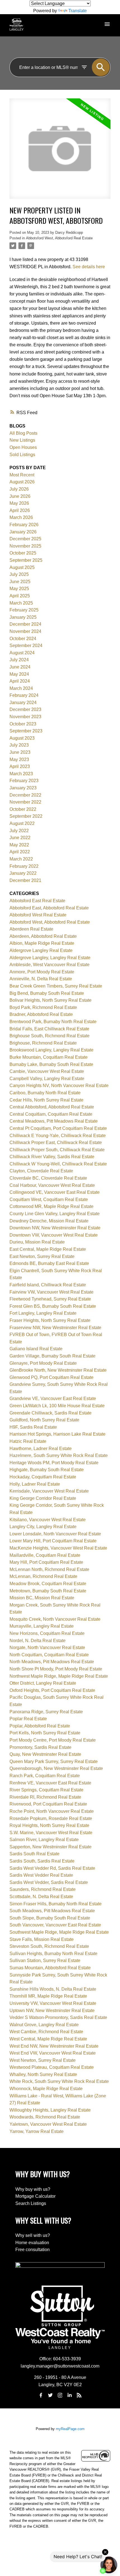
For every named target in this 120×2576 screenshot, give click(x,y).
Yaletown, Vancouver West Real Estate (48, 2124)
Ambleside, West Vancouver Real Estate (50, 965)
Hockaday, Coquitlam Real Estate (43, 1477)
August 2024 (22, 653)
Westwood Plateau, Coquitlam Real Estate (52, 2067)
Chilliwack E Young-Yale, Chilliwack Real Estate (58, 1136)
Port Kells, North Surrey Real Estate (45, 1733)
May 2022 (19, 845)
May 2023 (19, 759)
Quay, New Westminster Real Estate (45, 1754)
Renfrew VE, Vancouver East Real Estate (50, 1783)
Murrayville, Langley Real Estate (42, 1626)
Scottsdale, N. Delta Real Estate (41, 1897)
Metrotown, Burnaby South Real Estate (48, 1591)
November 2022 (25, 802)
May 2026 (19, 503)
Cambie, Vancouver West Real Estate (47, 1071)
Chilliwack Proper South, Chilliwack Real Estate (57, 1150)
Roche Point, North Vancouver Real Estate (52, 1811)
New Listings (22, 440)
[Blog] (79, 2395)
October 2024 (23, 639)
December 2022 (25, 795)
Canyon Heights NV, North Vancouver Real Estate (59, 1086)
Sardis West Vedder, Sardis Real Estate (49, 1882)
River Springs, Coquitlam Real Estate (46, 1790)
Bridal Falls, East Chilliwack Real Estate (49, 1029)
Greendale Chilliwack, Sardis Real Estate (51, 1413)
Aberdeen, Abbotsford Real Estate (43, 936)
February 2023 (24, 781)
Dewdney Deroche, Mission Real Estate (49, 1221)
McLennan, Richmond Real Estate (43, 1576)
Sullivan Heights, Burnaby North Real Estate (53, 1954)
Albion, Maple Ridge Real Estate (42, 943)
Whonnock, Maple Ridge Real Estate (46, 2089)
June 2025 (20, 582)
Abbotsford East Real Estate (37, 901)
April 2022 (20, 852)
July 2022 (19, 831)
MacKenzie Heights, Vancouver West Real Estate (58, 1548)
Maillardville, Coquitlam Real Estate (45, 1555)
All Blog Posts (23, 433)
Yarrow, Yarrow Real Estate (37, 2131)
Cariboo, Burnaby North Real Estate (45, 1093)
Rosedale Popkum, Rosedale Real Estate (51, 1818)
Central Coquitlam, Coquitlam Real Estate (51, 1114)
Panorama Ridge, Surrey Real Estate (46, 1712)
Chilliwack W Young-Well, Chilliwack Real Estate (58, 1164)
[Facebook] (41, 2395)
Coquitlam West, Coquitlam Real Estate (49, 1199)
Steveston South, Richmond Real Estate (49, 1946)
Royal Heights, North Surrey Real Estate (49, 1825)
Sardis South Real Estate (34, 1854)
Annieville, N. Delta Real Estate (41, 979)
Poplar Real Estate (28, 1719)
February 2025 (24, 610)
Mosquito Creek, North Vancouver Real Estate (55, 1619)
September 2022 (26, 816)
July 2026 (19, 489)
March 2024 (21, 688)
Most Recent (22, 475)
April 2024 (20, 681)
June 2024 (20, 667)
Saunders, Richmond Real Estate (43, 1889)
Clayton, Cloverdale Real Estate (41, 1171)
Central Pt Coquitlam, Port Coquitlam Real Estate (58, 1128)
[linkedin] (69, 2395)
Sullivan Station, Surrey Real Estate (45, 1960)
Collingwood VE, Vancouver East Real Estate (55, 1192)
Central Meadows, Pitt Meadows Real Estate (54, 1121)
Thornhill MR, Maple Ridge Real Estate (48, 1996)
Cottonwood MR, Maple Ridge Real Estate (51, 1206)
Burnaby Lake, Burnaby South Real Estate (51, 1064)
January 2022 (23, 873)
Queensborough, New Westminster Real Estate (56, 1768)
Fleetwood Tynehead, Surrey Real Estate (50, 1299)
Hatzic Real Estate (28, 1441)
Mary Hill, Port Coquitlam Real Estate (46, 1562)
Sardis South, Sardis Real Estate (42, 1861)
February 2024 (24, 695)
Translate (78, 11)
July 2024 (19, 660)
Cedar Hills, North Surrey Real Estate (46, 1100)
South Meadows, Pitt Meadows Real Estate (52, 1911)
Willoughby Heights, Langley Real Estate (50, 2110)
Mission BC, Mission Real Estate (42, 1598)
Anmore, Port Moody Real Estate (42, 972)
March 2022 (21, 859)
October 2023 (23, 724)
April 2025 (20, 596)
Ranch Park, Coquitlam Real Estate (45, 1776)
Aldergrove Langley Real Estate (41, 950)
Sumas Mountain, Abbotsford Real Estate (50, 1968)
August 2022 (22, 823)
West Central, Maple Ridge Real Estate (48, 2039)
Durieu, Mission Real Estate (37, 1242)
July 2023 (19, 745)
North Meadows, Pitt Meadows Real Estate (52, 1662)
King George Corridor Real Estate (43, 1498)
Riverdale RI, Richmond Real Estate (45, 1797)
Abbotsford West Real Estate (38, 915)
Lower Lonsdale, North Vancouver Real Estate (55, 1534)
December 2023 (25, 709)
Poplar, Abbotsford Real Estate (40, 1726)
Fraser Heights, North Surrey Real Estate (50, 1320)
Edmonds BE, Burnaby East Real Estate (49, 1263)
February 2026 (24, 525)
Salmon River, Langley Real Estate (44, 1840)
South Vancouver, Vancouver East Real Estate (55, 1925)
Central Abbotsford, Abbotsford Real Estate (52, 1107)
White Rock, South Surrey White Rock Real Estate (59, 2081)
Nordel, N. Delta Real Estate (38, 1641)
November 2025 (25, 546)
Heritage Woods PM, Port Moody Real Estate (54, 1463)
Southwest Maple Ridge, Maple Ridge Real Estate (59, 1932)
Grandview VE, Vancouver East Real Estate (53, 1398)
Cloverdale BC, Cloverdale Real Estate (48, 1178)
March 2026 (21, 517)
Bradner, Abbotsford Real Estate (41, 1014)
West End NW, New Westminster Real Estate (54, 2046)
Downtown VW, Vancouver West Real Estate (54, 1235)
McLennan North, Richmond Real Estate (49, 1569)
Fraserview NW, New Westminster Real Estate (55, 1328)
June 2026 (20, 496)
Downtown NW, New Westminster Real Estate (55, 1228)
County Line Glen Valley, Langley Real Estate (55, 1214)
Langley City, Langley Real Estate (43, 1527)
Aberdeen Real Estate (31, 929)
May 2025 (19, 589)
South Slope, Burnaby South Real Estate (50, 1918)
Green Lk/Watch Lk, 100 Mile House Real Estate (57, 1406)
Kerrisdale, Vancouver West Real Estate (49, 1491)
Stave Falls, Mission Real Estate (42, 1939)
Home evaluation (32, 2243)
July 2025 (19, 574)
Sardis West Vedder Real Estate (41, 1875)
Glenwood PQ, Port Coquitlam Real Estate (51, 1377)
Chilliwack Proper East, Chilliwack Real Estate (56, 1142)
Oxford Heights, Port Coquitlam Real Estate (52, 1690)
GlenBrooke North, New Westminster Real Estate (58, 1370)
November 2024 (25, 631)
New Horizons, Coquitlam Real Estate (47, 1633)
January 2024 (23, 703)
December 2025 (25, 539)
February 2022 (24, 866)
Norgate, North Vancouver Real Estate (47, 1648)
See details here (89, 267)
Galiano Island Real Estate (36, 1349)
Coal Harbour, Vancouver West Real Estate (52, 1185)
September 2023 (26, 731)
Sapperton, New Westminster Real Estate (51, 1847)
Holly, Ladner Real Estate (35, 1484)
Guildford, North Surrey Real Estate (44, 1420)
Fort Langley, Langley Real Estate (43, 1313)
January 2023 (23, 788)
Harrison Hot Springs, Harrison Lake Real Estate (57, 1434)
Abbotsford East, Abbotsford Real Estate (49, 908)
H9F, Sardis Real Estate (33, 1427)
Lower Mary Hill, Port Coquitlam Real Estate (53, 1541)
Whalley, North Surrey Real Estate (43, 2074)
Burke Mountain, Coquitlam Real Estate (49, 1057)
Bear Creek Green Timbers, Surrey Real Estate (56, 986)
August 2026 (22, 482)
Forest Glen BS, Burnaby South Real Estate (53, 1306)
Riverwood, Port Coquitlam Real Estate (48, 1804)
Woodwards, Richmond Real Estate (45, 2117)
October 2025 (23, 553)
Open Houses (23, 447)
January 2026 (23, 532)
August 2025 (22, 567)
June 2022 (20, 838)
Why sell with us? (33, 2235)
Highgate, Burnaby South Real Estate (47, 1470)
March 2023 (21, 774)
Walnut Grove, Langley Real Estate (44, 2025)
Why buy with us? (33, 2189)
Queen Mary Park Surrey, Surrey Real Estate (54, 1761)
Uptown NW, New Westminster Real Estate (52, 2011)
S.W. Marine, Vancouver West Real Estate (51, 1833)
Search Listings (31, 2203)
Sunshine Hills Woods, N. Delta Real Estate (53, 1989)
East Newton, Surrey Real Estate (42, 1256)
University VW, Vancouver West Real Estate (53, 2003)
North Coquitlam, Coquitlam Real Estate (49, 1655)
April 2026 (20, 510)
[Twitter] (51, 2395)
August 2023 (22, 738)
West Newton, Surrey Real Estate (43, 2060)
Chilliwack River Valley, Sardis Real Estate (52, 1157)
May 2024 (19, 674)
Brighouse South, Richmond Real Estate (50, 1036)
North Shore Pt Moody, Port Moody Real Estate (56, 1669)
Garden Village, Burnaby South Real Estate (52, 1356)
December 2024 (25, 624)
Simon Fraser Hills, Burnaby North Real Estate (56, 1904)
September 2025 (26, 560)
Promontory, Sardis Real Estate (40, 1747)
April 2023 (20, 766)
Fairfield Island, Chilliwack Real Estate (48, 1285)
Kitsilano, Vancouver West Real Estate (48, 1520)
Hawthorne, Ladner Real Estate (41, 1449)
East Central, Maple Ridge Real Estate (48, 1249)
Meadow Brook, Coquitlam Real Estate (48, 1584)
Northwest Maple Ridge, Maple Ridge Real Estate (59, 1676)
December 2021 (25, 880)
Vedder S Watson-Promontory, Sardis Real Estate (58, 2017)
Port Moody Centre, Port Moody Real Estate (53, 1740)
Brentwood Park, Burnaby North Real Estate (53, 1022)
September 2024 (26, 646)
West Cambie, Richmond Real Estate (46, 2032)
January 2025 (23, 617)
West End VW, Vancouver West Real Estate (53, 2053)
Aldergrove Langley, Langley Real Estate (50, 958)
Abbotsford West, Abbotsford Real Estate (59, 238)
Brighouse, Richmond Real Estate (43, 1043)
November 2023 (25, 717)
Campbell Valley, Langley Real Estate (47, 1079)
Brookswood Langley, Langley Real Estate (51, 1050)
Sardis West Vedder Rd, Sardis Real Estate (52, 1868)
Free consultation (33, 2250)
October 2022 (23, 809)
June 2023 (20, 752)
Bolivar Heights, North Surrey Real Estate (51, 1000)
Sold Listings (22, 455)
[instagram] (60, 2395)
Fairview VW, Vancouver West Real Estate (51, 1292)
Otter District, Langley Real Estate (43, 1683)
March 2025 (21, 603)
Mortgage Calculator (35, 2196)
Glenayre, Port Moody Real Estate (43, 1363)
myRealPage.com (70, 2429)
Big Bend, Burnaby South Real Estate (47, 993)
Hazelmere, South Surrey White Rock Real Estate (59, 1455)
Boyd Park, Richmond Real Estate (43, 1007)
